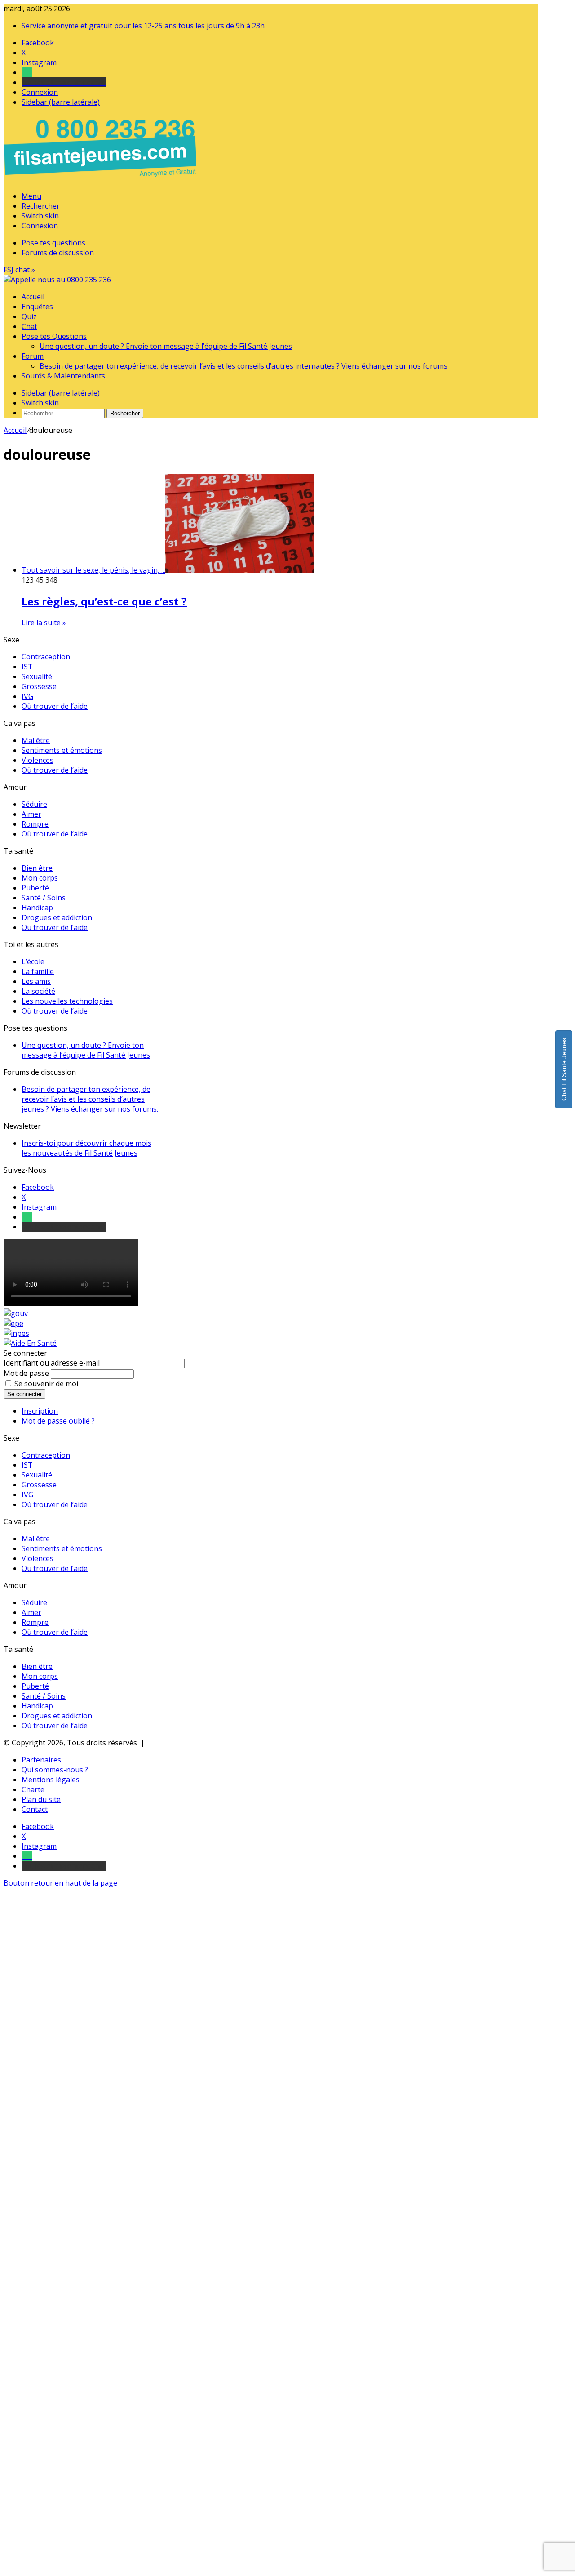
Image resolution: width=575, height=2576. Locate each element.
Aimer (31, 814)
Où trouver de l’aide (55, 706)
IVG (27, 696)
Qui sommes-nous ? (55, 1770)
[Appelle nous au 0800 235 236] (102, 179)
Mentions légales (51, 1780)
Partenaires (41, 1760)
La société (38, 991)
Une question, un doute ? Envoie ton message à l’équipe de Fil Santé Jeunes (166, 346)
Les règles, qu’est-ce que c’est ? (104, 601)
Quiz (29, 316)
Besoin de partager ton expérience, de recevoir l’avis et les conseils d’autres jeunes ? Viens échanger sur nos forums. (90, 1099)
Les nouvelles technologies (67, 1001)
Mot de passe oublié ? (58, 1421)
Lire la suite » (44, 623)
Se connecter (24, 1394)
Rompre (35, 824)
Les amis (36, 981)
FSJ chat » (19, 270)
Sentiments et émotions (62, 750)
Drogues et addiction (57, 917)
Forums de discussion (58, 253)
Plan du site (41, 1799)
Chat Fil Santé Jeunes (564, 1069)
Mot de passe (26, 1373)
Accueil (33, 297)
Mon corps (40, 878)
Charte (33, 1789)
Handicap (37, 908)
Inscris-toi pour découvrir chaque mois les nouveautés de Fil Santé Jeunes (86, 1148)
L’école (33, 961)
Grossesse (39, 686)
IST (27, 667)
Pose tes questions (53, 243)
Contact (35, 1809)
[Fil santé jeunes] (57, 280)
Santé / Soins (44, 898)
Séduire (34, 804)
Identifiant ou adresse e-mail (52, 1363)
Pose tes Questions (54, 336)
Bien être (37, 868)
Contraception (46, 657)
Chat (29, 326)
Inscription (40, 1411)
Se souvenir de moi (46, 1384)
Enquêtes (37, 307)
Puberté (35, 888)
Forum (33, 356)
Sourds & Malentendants (63, 376)
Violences (38, 760)
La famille (38, 971)
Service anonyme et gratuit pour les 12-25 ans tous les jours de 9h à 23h (143, 26)
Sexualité (37, 676)
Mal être (36, 740)
